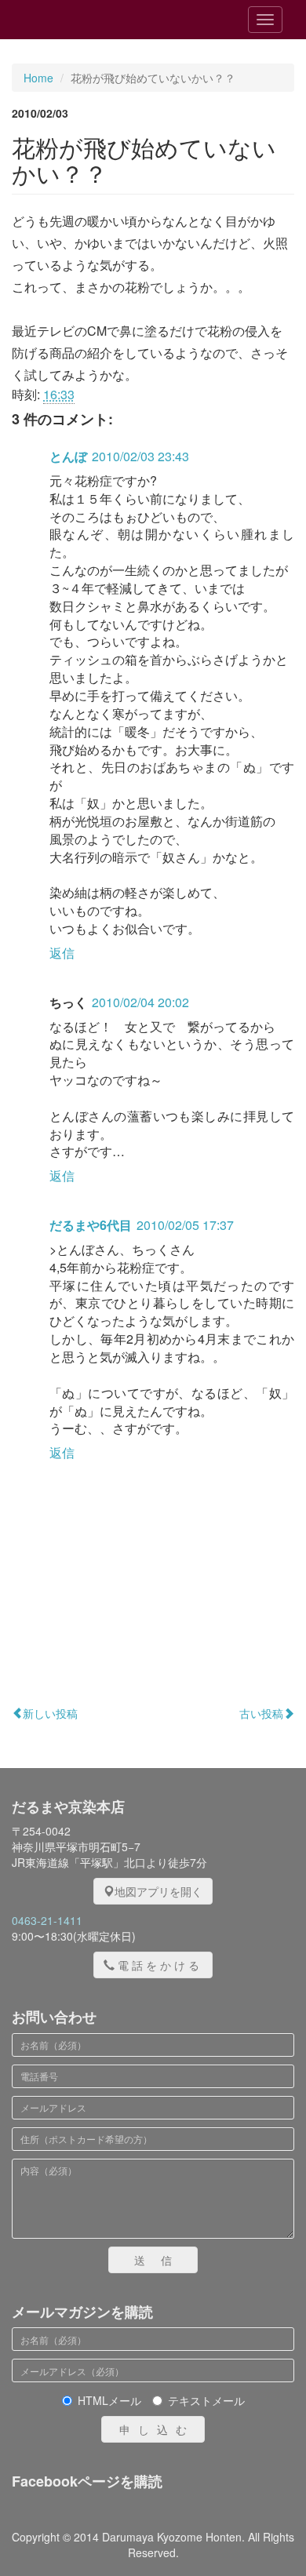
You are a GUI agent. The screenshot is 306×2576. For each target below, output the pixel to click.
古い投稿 (261, 1713)
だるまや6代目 (91, 1225)
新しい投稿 (50, 1713)
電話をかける (160, 1965)
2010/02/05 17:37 (185, 1225)
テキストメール (206, 2400)
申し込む (157, 2429)
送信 (161, 2260)
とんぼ (68, 456)
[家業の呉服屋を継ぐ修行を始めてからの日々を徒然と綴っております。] (101, 20)
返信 (62, 953)
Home (38, 78)
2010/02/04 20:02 (140, 1002)
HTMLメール (109, 2400)
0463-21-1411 (47, 1920)
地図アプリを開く (158, 1891)
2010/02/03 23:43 (140, 456)
